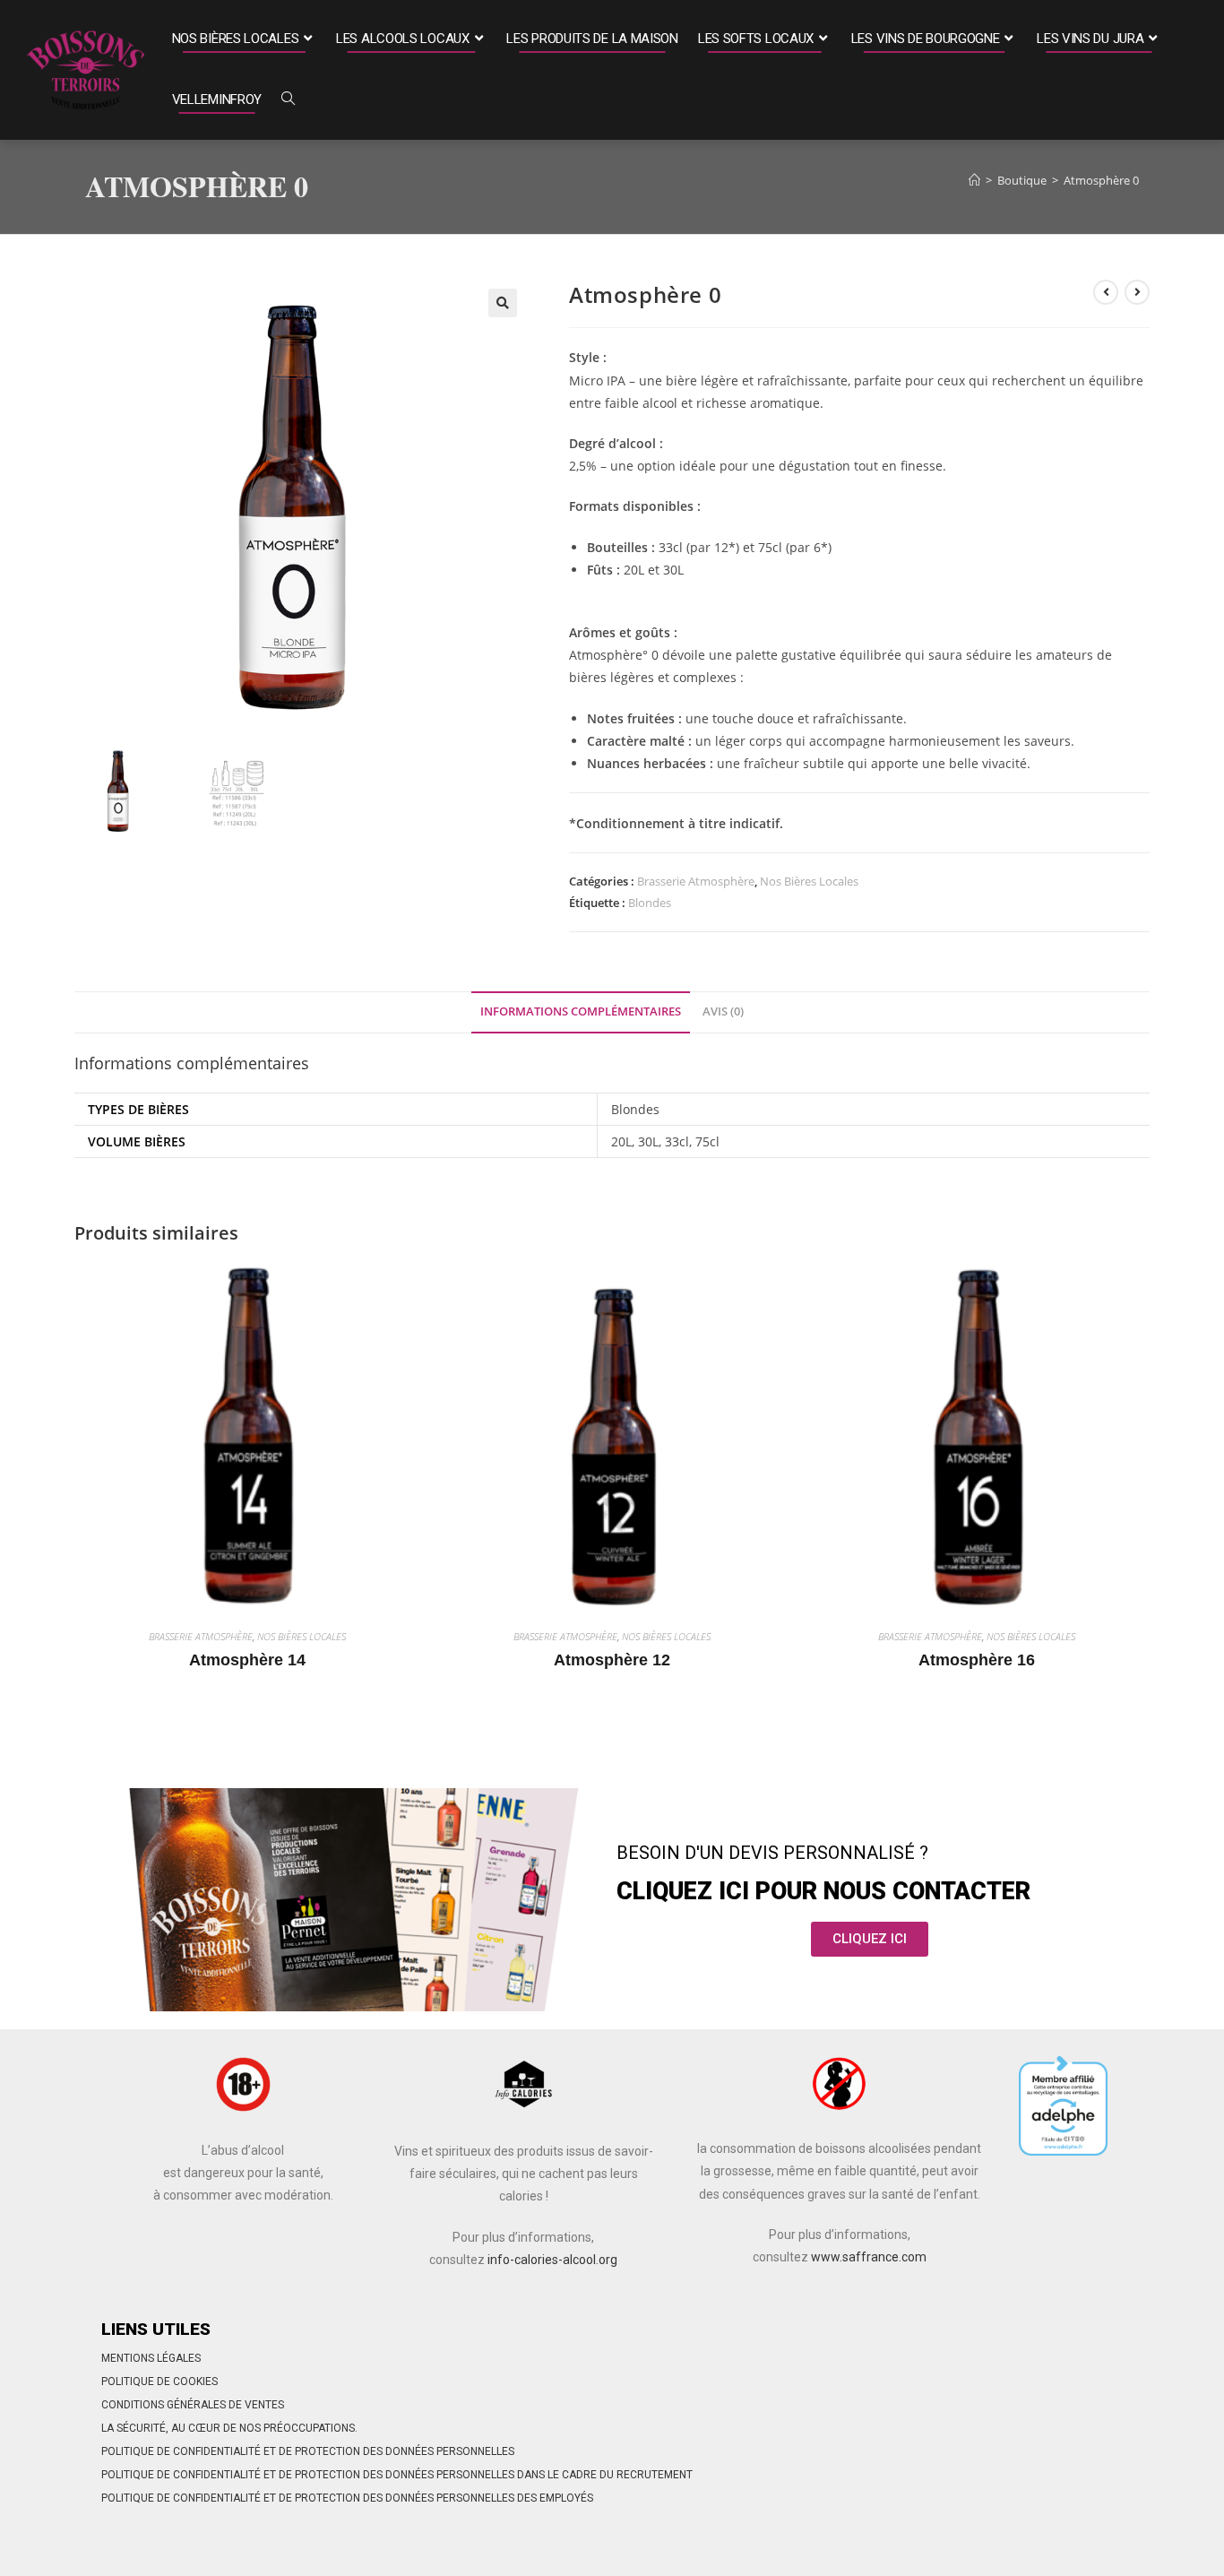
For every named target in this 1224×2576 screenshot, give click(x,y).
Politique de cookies (159, 2382)
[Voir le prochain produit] (1137, 292)
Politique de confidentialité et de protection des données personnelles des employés (347, 2498)
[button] (503, 303)
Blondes (650, 903)
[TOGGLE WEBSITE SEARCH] (288, 100)
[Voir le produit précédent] (1106, 292)
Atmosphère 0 (1101, 180)
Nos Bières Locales (809, 881)
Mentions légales (151, 2358)
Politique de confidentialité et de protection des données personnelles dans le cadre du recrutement (397, 2475)
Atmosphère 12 (612, 1660)
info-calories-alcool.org (552, 2260)
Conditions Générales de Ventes (193, 2405)
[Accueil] (974, 180)
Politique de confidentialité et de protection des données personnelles (308, 2451)
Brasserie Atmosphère (696, 881)
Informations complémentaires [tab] (581, 1011)
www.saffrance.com (869, 2257)
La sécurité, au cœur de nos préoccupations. (229, 2428)
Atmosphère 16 (977, 1660)
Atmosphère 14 (247, 1660)
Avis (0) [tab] (723, 1011)
